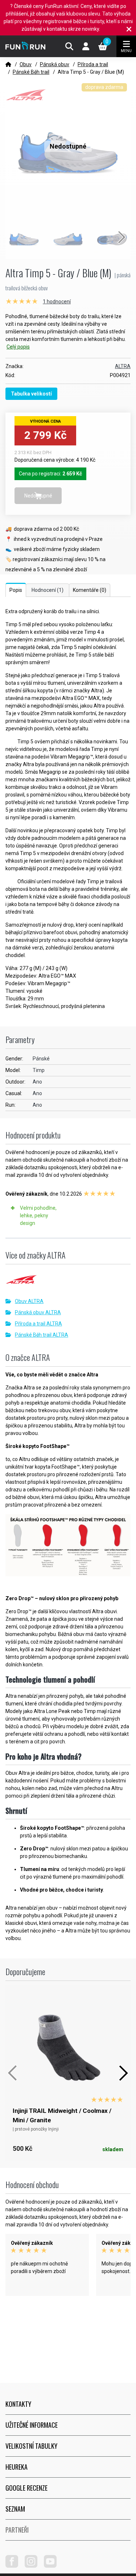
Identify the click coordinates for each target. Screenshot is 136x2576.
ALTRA (123, 366)
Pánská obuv (55, 64)
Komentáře (90, 590)
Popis (16, 590)
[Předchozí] (13, 2073)
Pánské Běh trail (31, 72)
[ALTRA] (68, 1282)
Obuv (26, 64)
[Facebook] (15, 2566)
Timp (39, 1070)
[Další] (123, 2073)
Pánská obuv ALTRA (38, 1312)
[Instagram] (34, 2566)
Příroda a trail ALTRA (38, 1324)
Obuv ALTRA (29, 1301)
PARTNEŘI (17, 2530)
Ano (37, 1082)
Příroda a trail (93, 64)
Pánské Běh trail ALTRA (42, 1335)
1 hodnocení (57, 302)
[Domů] (8, 64)
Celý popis (18, 347)
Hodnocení (48, 590)
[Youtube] (53, 2566)
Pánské (41, 1059)
